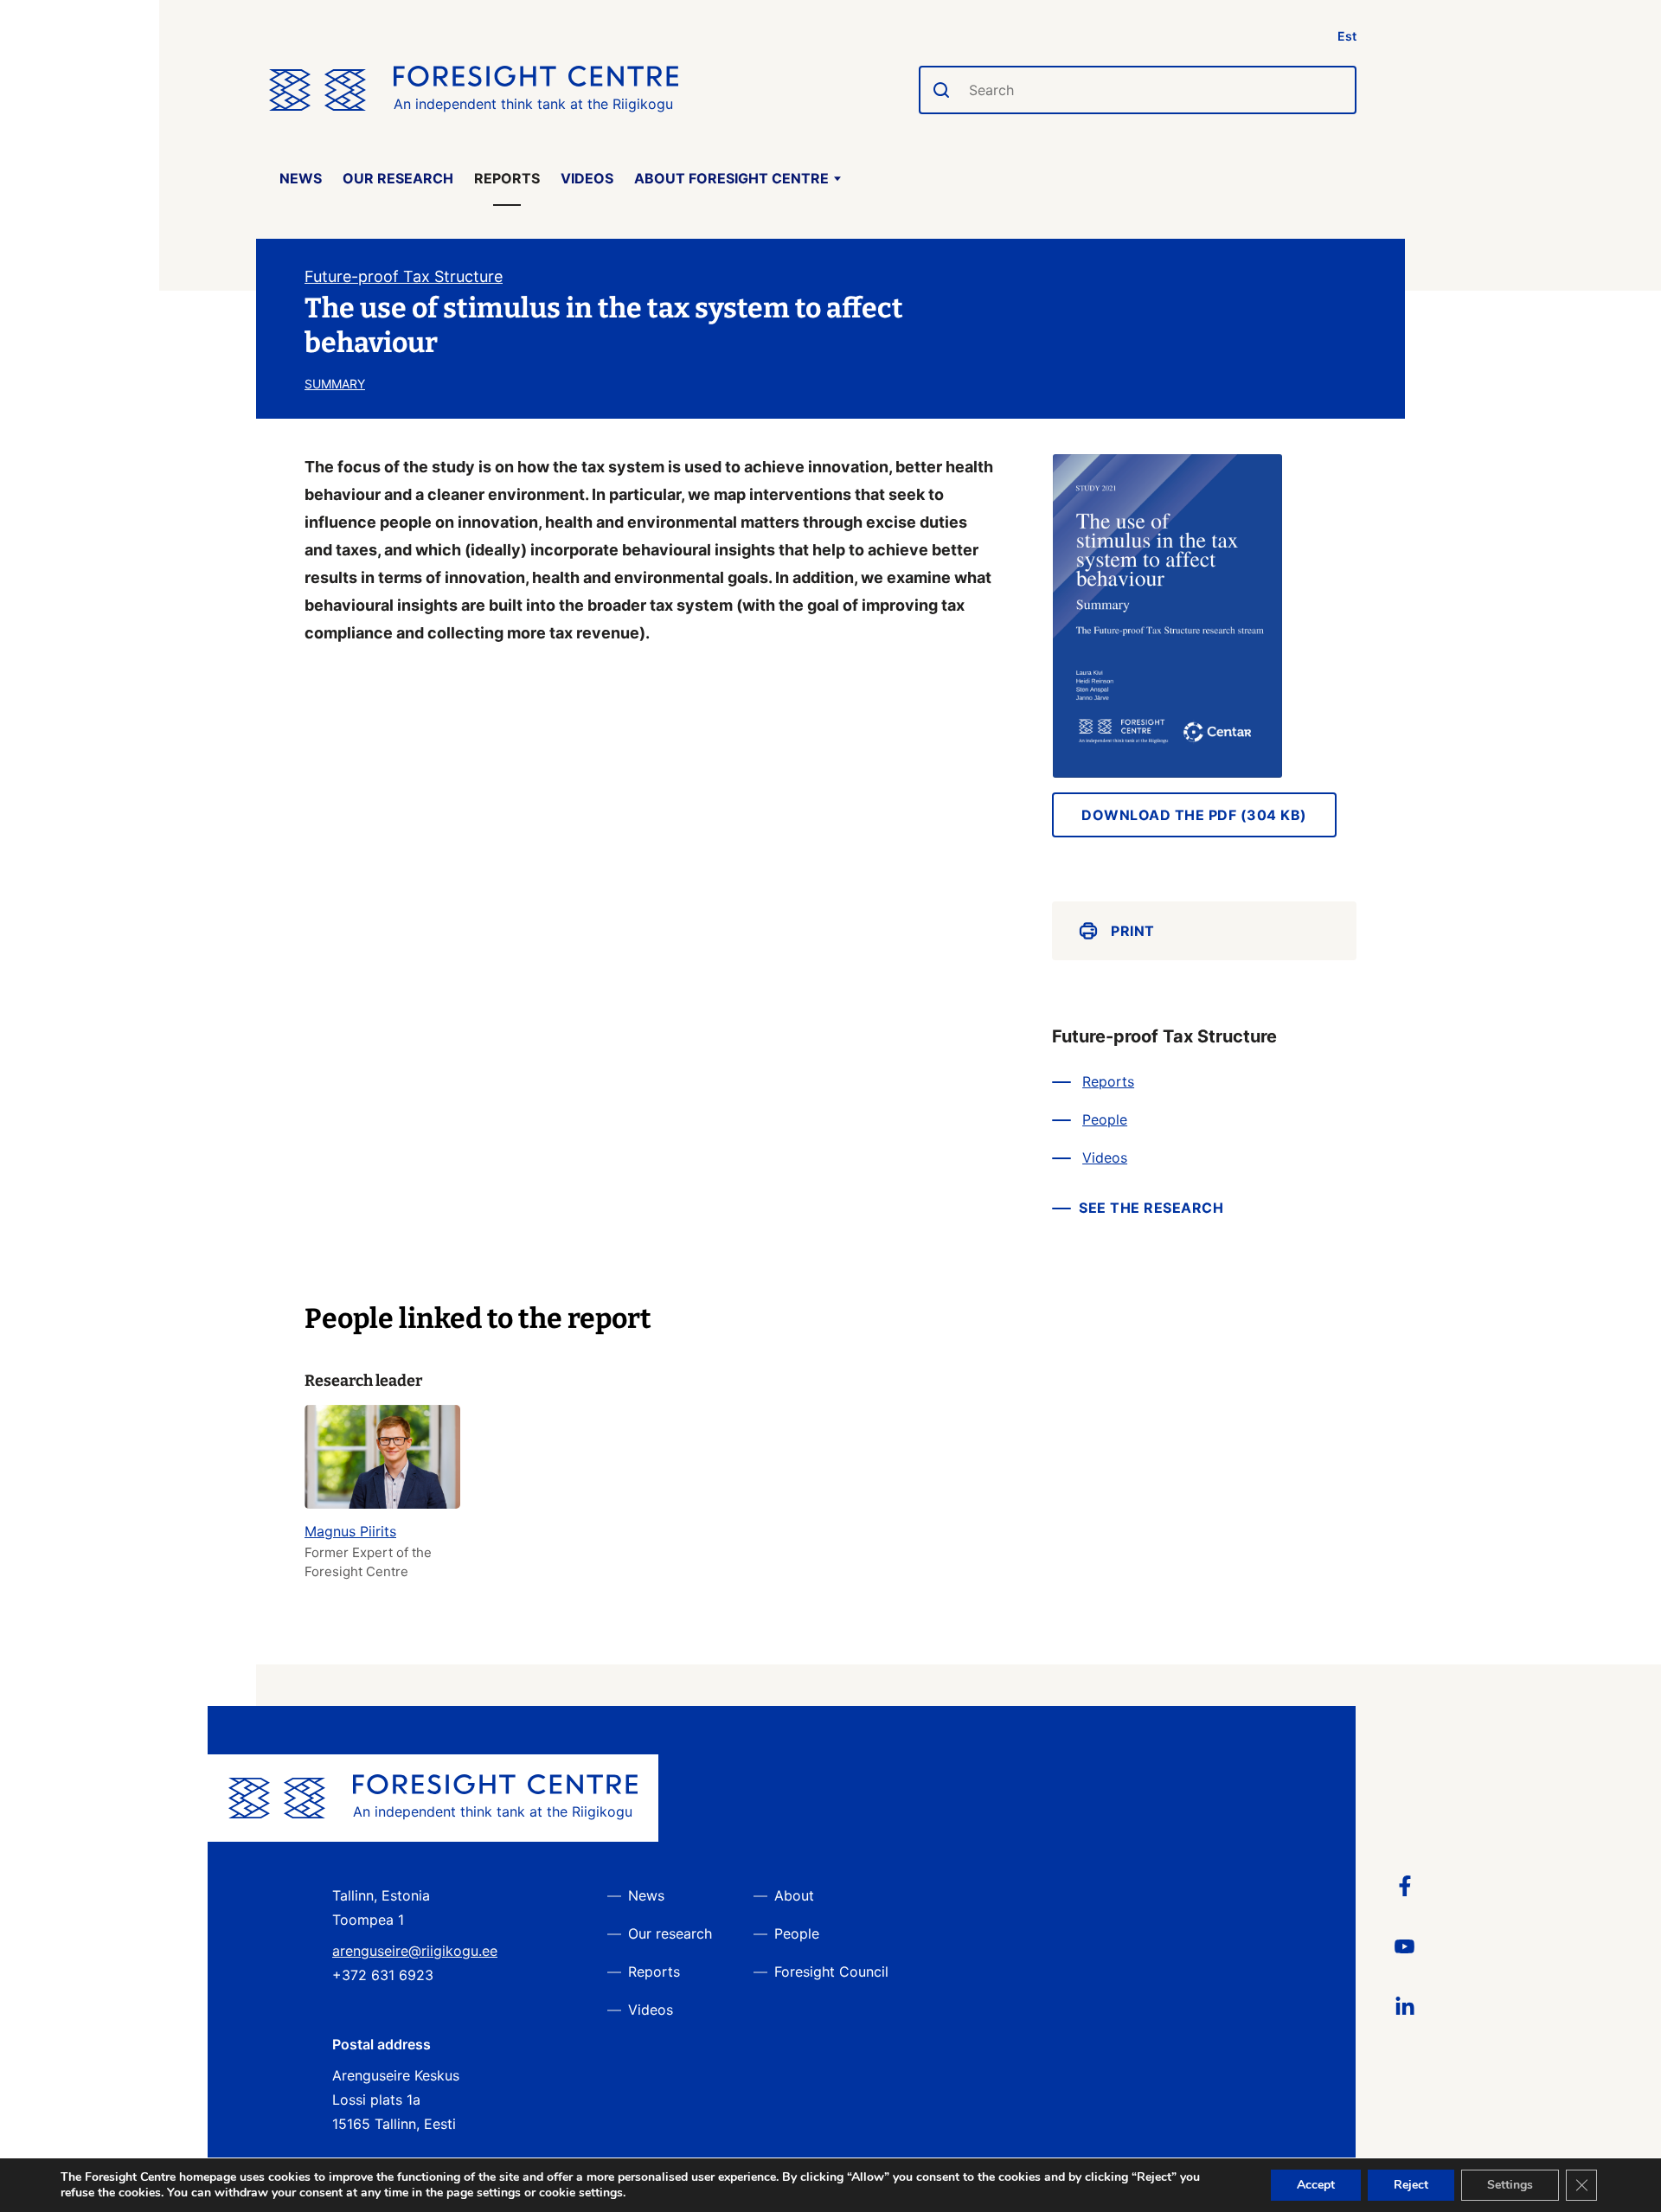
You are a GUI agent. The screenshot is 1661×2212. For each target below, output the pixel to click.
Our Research (398, 178)
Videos (587, 178)
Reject (1411, 2185)
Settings (1510, 2185)
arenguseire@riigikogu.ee (415, 1951)
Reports (507, 178)
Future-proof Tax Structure (404, 276)
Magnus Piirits (350, 1531)
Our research (670, 1933)
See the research (1151, 1208)
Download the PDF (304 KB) (1194, 815)
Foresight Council (831, 1972)
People (1105, 1119)
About (794, 1895)
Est (1347, 36)
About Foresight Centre (731, 178)
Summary (335, 384)
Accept (1316, 2185)
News (301, 178)
